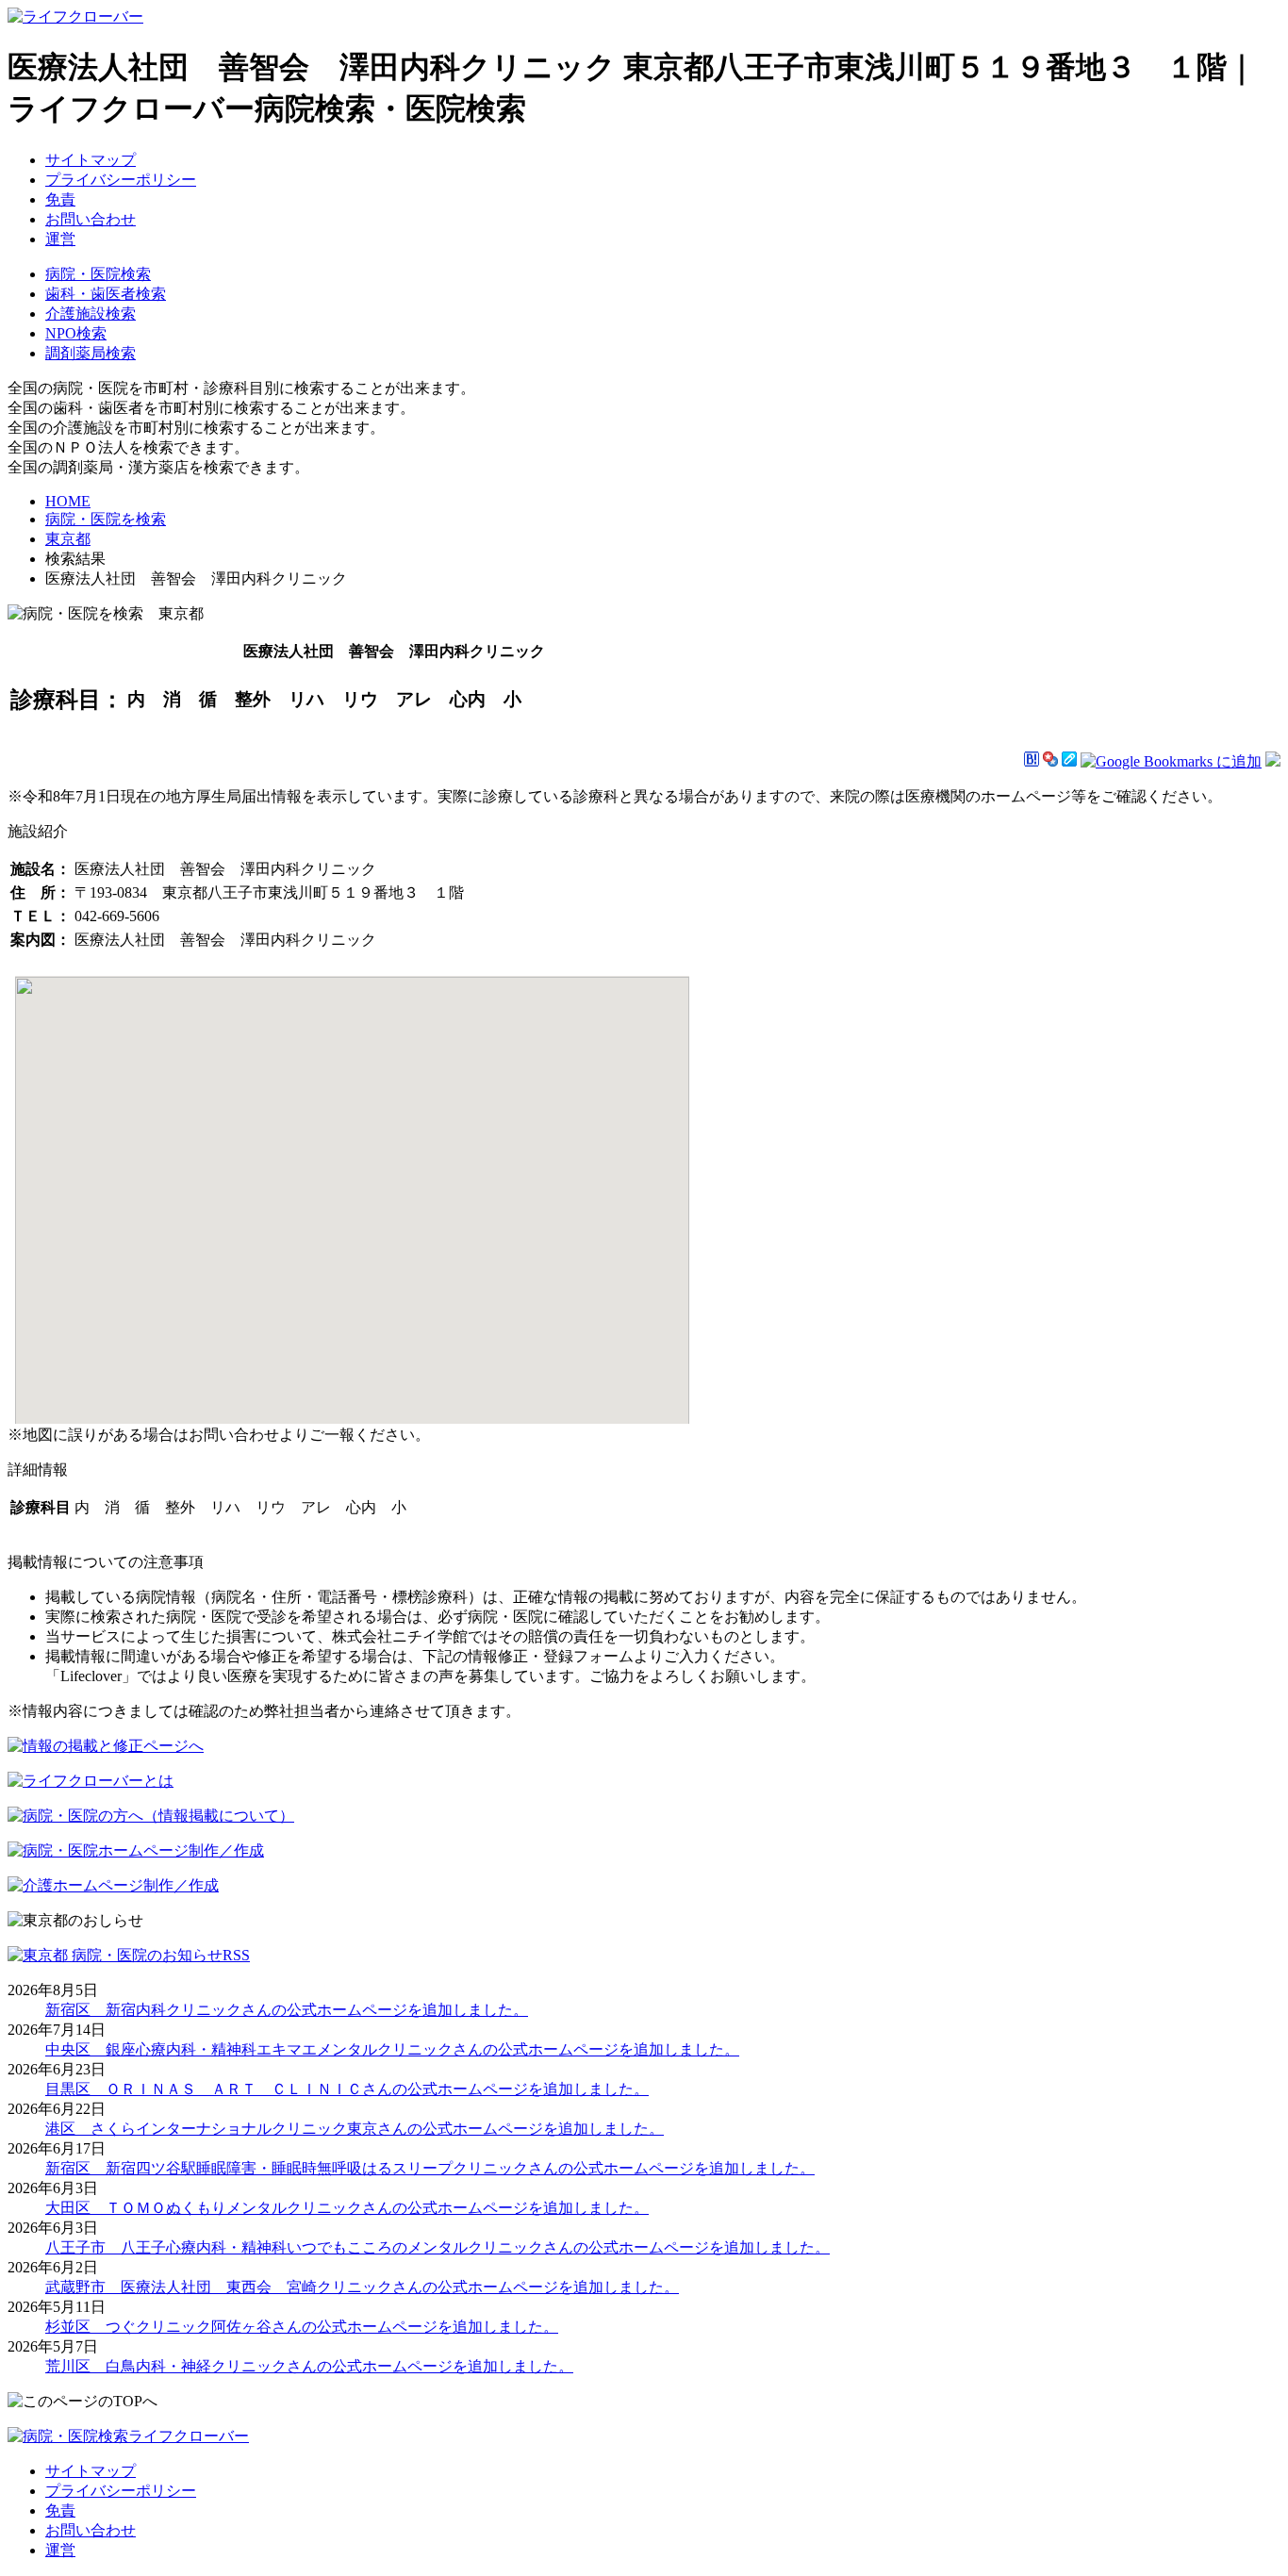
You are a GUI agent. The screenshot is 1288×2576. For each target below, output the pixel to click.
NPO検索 (76, 333)
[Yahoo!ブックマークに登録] (1050, 761)
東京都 (68, 539)
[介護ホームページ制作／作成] (113, 1885)
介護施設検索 (91, 314)
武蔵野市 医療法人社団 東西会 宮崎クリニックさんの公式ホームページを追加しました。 (362, 2287)
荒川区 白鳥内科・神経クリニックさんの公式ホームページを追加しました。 (309, 2366)
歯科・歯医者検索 (106, 294)
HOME (68, 501)
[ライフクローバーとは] (91, 1781)
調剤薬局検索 (91, 353)
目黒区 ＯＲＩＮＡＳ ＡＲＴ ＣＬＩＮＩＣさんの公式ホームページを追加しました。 (347, 2089)
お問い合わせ (91, 219)
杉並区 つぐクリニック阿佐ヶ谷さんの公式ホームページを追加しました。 (302, 2327)
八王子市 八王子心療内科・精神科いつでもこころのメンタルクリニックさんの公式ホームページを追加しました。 (438, 2247)
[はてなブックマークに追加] (1032, 761)
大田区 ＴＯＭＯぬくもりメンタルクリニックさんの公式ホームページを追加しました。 (347, 2208)
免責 (60, 199)
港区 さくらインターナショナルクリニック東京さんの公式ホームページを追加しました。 (355, 2129)
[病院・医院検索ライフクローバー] (128, 2436)
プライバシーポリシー (121, 180)
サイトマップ (91, 160)
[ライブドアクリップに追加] (1069, 761)
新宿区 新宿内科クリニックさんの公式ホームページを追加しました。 (287, 2010)
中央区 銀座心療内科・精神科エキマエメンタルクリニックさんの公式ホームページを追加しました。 (392, 2049)
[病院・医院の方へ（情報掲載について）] (151, 1816)
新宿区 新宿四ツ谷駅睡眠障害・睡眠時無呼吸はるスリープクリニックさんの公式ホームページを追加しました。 (430, 2168)
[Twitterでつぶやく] (1273, 761)
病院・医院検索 (98, 274)
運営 (60, 239)
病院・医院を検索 (106, 519)
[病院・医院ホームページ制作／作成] (136, 1850)
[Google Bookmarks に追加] (1171, 761)
